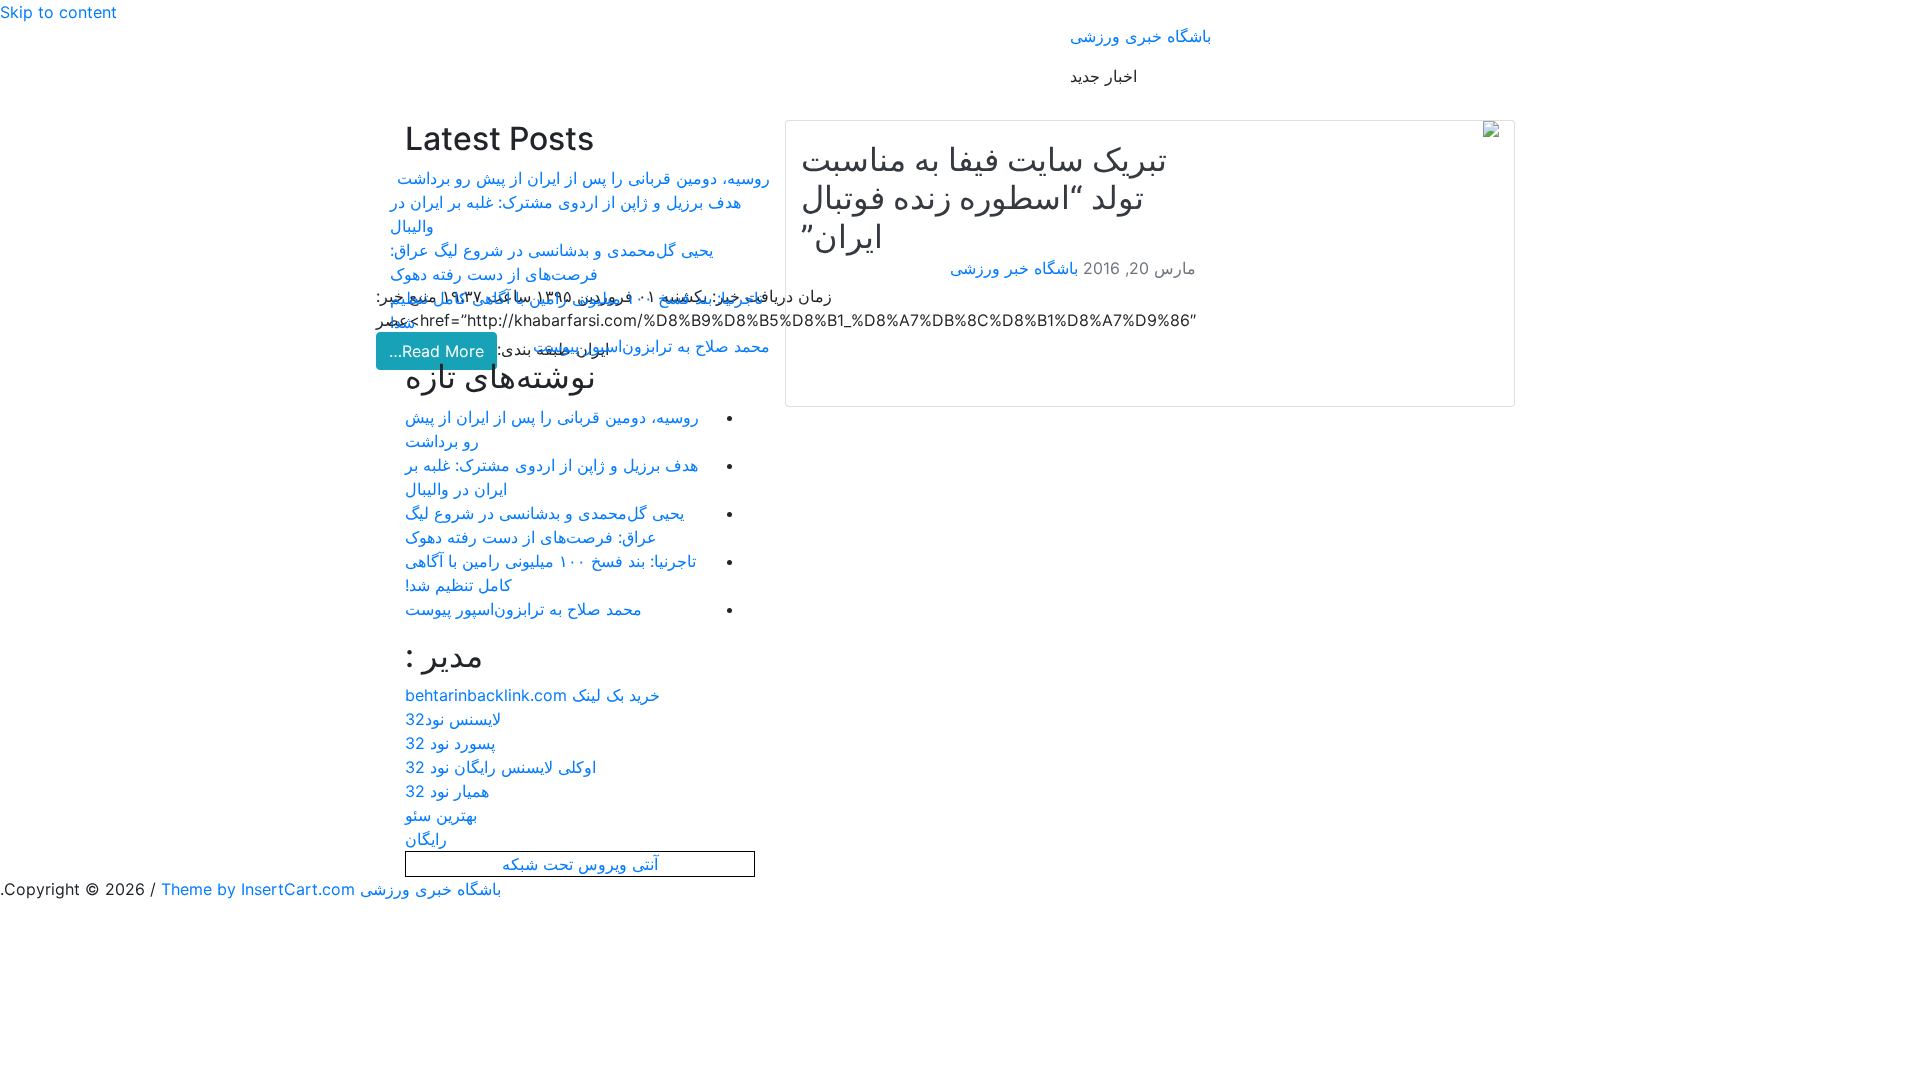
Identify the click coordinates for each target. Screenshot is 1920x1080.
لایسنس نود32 (453, 719)
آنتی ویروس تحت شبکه (580, 864)
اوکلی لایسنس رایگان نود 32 (500, 767)
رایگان (426, 839)
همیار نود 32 (447, 791)
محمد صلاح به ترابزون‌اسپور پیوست (651, 346)
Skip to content (58, 12)
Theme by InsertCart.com (258, 889)
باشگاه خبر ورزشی (1014, 268)
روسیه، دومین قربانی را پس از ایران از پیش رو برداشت (583, 178)
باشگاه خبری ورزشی (1140, 36)
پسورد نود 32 (450, 743)
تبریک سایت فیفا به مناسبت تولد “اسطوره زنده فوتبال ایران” (984, 198)
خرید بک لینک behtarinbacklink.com (532, 695)
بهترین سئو (441, 815)
